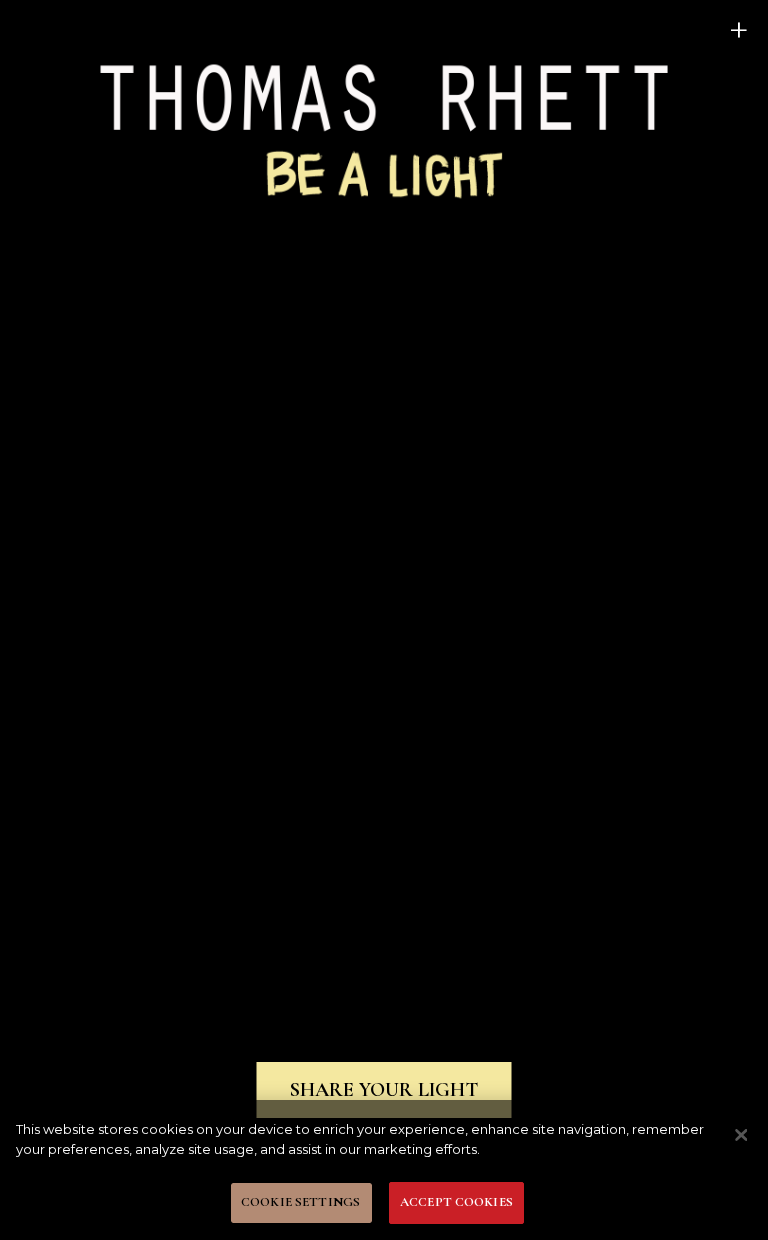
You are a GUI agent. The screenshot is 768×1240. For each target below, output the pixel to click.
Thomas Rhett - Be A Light (384, 128)
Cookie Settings (300, 1202)
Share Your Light (384, 1090)
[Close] (741, 1135)
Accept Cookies (456, 1202)
